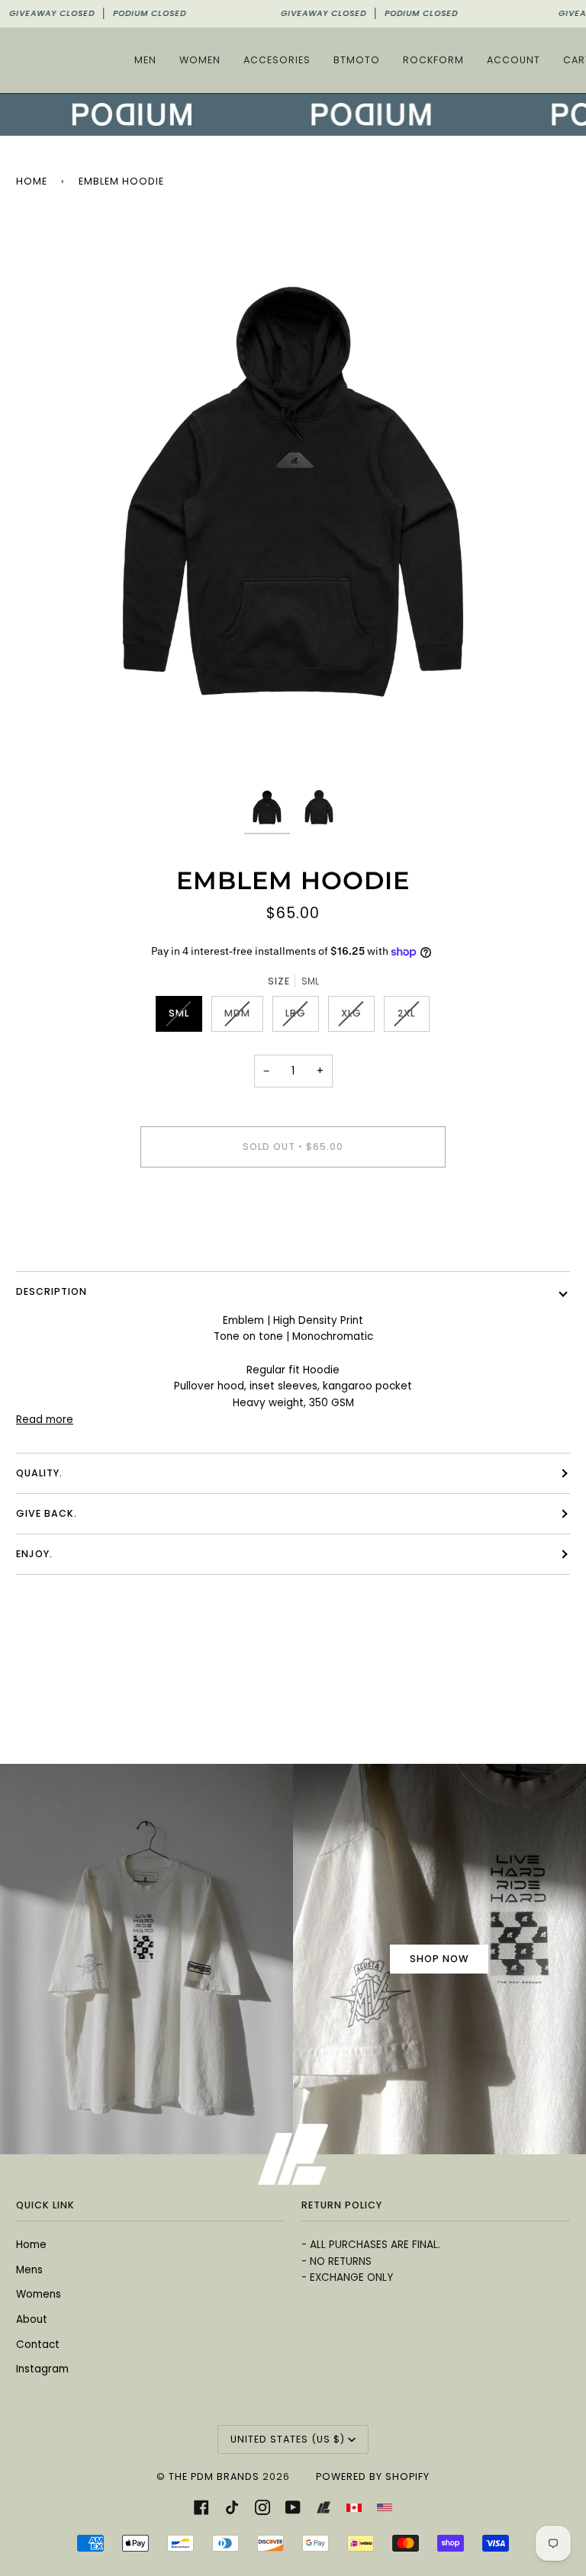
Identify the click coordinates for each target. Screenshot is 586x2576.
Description (52, 1291)
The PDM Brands (214, 2476)
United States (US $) (288, 2439)
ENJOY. (34, 1554)
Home (32, 181)
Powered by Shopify (373, 2476)
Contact (38, 2345)
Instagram (42, 2369)
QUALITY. (39, 1473)
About (32, 2319)
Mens (29, 2270)
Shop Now (439, 1959)
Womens (39, 2294)
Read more (45, 1420)
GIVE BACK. (47, 1513)
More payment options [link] (293, 1239)
